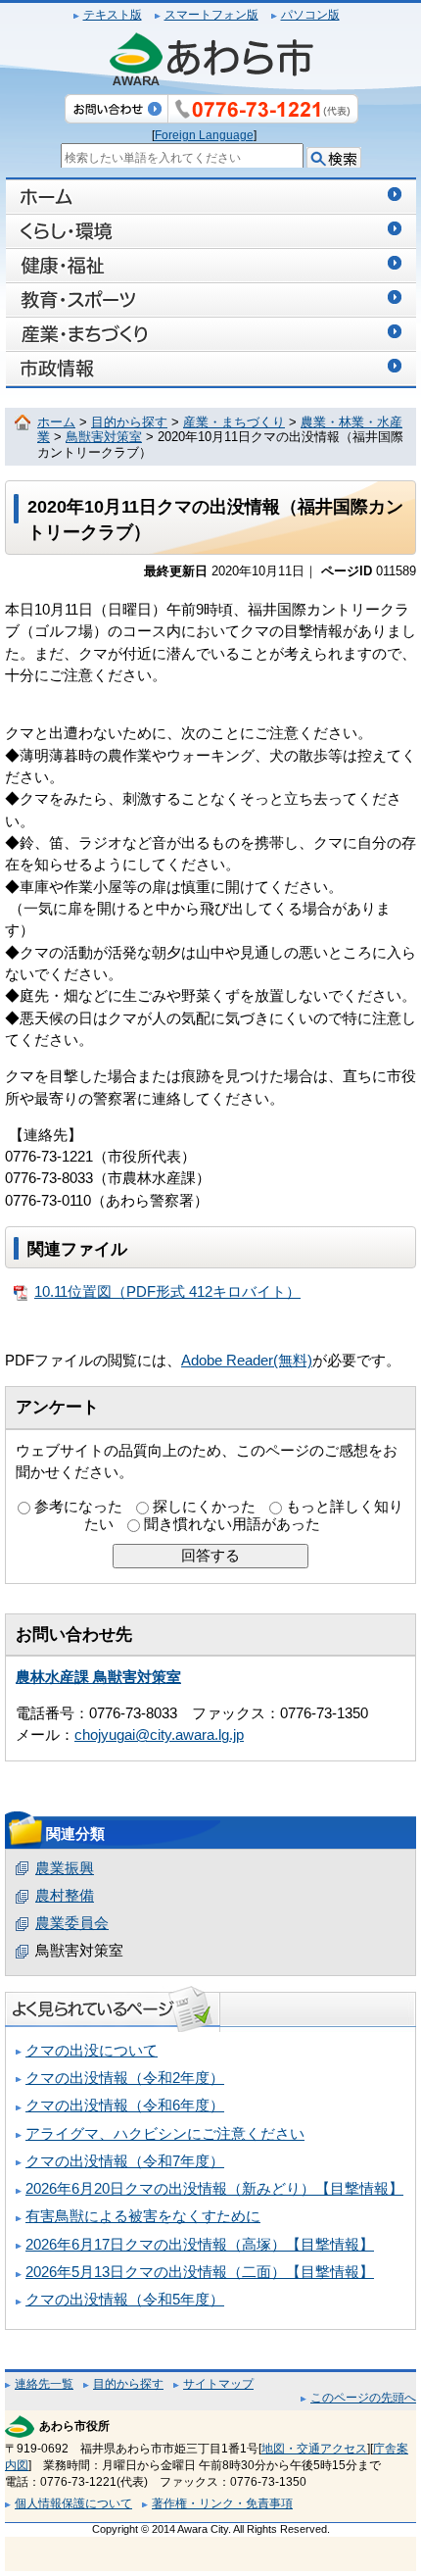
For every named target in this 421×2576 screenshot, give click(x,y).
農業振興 (65, 1868)
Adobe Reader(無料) (247, 1361)
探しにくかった (204, 1507)
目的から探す (129, 422)
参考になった (78, 1507)
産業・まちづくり (234, 422)
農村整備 (65, 1896)
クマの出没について (92, 2051)
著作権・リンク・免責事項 (222, 2503)
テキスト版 (113, 15)
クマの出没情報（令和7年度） (125, 2161)
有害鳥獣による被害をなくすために (143, 2216)
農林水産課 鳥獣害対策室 (98, 1677)
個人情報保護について (73, 2503)
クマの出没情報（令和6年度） (125, 2105)
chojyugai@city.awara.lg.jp (159, 1735)
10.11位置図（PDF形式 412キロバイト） (167, 1292)
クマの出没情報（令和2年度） (125, 2078)
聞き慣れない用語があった (232, 1524)
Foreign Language (204, 135)
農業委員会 (72, 1923)
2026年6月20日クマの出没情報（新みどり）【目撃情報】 (214, 2189)
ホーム (56, 422)
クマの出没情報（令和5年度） (125, 2300)
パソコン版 (310, 15)
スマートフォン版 (211, 15)
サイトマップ (218, 2384)
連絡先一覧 (44, 2384)
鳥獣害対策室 (104, 437)
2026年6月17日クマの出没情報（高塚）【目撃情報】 (200, 2245)
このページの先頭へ (363, 2398)
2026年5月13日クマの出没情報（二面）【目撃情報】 (200, 2272)
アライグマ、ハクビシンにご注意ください (165, 2134)
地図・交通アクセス (314, 2449)
